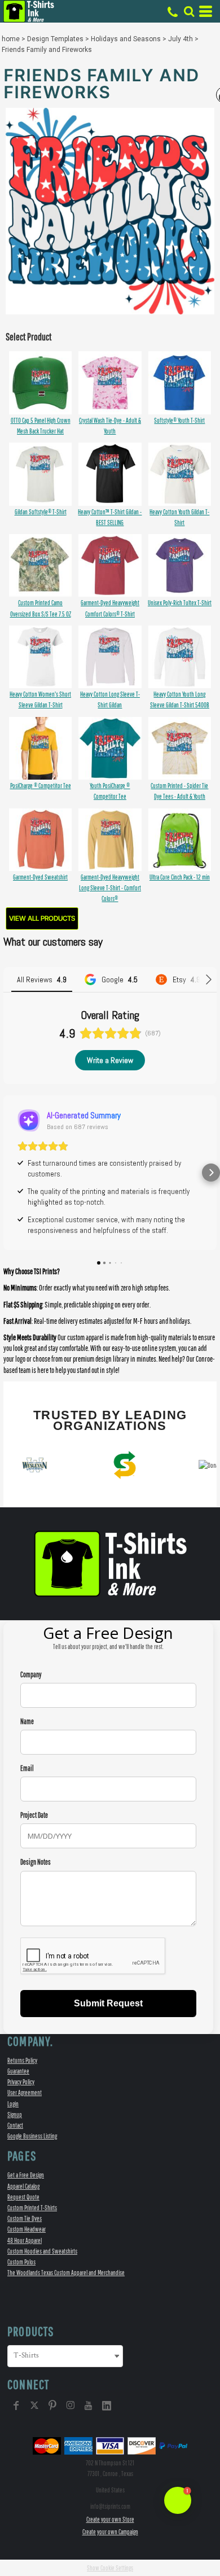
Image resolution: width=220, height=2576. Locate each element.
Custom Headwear (27, 2229)
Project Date (34, 1815)
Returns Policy (22, 2060)
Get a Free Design (26, 2175)
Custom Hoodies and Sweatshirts (42, 2251)
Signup (15, 2114)
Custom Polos (21, 2262)
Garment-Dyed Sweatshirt (40, 877)
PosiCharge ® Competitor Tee (41, 786)
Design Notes (36, 1862)
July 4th (181, 39)
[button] (189, 11)
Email (27, 1768)
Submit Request (108, 2003)
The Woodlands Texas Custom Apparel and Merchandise (66, 2273)
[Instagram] (71, 2406)
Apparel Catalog (23, 2186)
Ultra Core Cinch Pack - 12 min (180, 877)
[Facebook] (16, 2406)
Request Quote (23, 2197)
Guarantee (18, 2071)
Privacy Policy (21, 2082)
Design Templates (55, 39)
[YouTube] (89, 2406)
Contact (15, 2125)
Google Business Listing (32, 2136)
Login (13, 2104)
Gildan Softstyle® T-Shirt (41, 512)
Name (27, 1722)
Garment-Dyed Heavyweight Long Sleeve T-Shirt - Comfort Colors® (110, 888)
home (11, 39)
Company (31, 1675)
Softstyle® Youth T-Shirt (179, 420)
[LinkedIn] (107, 2406)
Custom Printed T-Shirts (32, 2208)
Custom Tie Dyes (25, 2218)
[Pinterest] (52, 2406)
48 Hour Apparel (25, 2240)
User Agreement (25, 2092)
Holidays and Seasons (126, 39)
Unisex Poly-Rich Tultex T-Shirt (180, 603)
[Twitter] (34, 2406)
